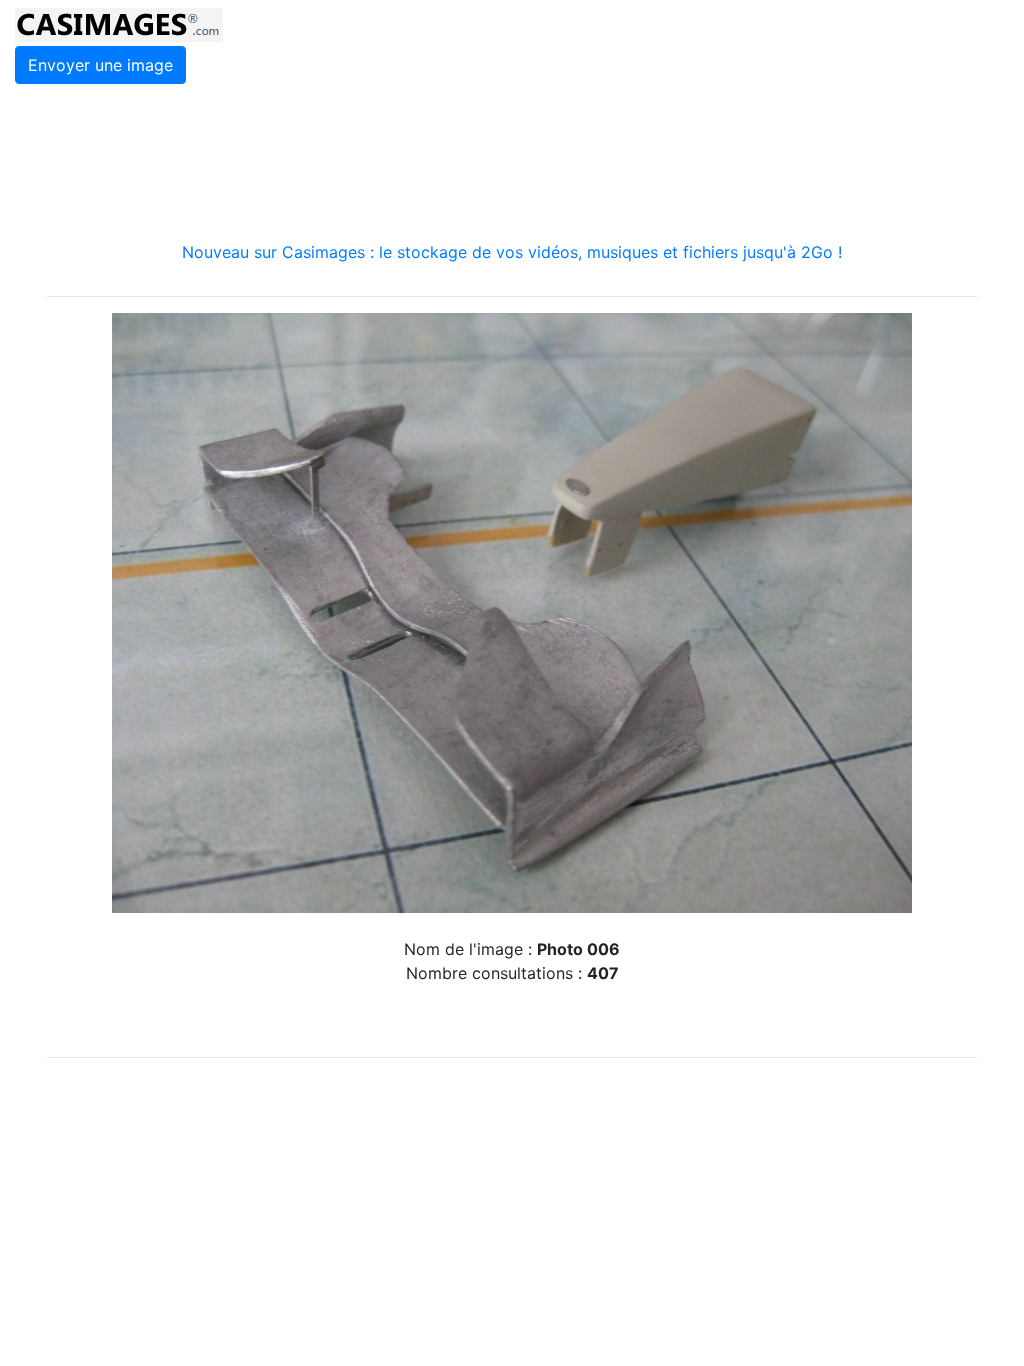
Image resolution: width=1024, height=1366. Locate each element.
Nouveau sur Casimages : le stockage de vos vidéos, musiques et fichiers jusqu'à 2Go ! (512, 252)
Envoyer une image (100, 65)
